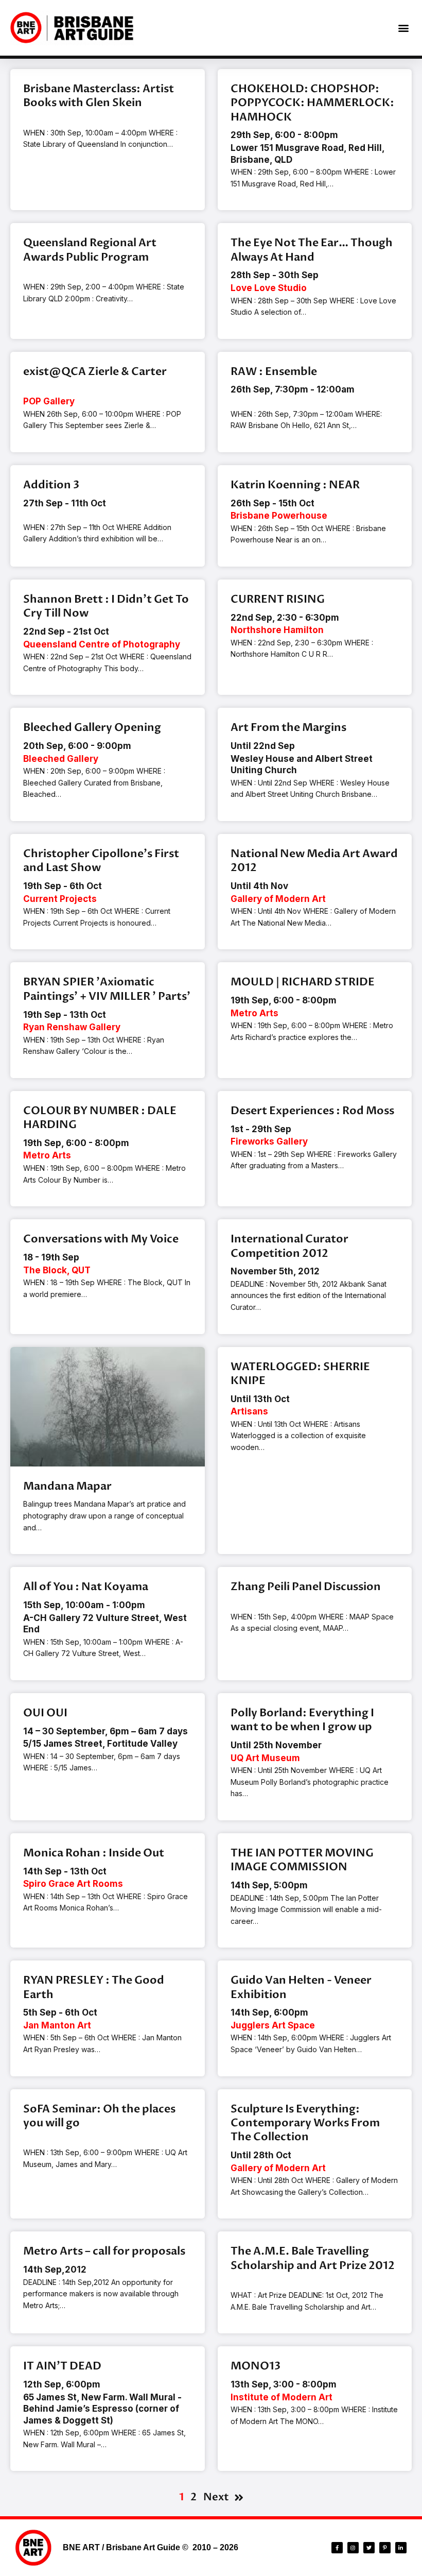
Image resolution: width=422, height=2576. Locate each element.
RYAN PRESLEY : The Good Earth (94, 1987)
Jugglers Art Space (273, 2025)
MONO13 (256, 2366)
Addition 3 (51, 485)
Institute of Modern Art (282, 2397)
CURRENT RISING (278, 599)
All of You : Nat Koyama (86, 1587)
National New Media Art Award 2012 (314, 861)
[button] (403, 28)
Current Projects (60, 899)
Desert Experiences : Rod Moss (312, 1111)
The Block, (57, 1270)
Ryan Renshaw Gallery (72, 1027)
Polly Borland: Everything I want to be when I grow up (302, 1720)
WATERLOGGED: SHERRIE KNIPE (300, 1374)
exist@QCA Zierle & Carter (95, 372)
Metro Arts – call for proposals (104, 2251)
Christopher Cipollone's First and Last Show (101, 861)
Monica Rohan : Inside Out (94, 1853)
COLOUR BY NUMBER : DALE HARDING (100, 1118)
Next (216, 2497)
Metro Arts (254, 1013)
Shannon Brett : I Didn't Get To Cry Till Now (106, 606)
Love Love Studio (269, 288)
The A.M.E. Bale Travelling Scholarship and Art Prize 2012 (313, 2258)
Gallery (49, 401)
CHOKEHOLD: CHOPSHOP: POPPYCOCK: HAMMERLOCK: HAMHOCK (312, 103)
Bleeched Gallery (61, 759)
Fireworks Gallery (269, 1141)
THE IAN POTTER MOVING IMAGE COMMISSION (302, 1860)
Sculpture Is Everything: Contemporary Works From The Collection (305, 2123)
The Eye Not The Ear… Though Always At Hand (312, 250)
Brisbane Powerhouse (279, 516)
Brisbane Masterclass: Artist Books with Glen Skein (99, 96)
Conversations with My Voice (101, 1239)
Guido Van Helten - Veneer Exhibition (301, 1987)
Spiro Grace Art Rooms (73, 1884)
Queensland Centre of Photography (102, 644)
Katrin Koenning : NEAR (295, 485)
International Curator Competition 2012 (289, 1246)
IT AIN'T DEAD (62, 2366)
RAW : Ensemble (274, 372)
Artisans (249, 1411)
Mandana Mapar (67, 1486)
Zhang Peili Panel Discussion (306, 1587)
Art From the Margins (288, 728)
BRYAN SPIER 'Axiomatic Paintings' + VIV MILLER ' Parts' (107, 989)
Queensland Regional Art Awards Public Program (90, 250)
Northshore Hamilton (277, 630)
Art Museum (265, 1758)
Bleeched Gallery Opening (92, 728)
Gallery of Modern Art (278, 899)
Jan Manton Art (57, 2025)
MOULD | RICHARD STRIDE (303, 982)
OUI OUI (45, 1713)
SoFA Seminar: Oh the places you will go (99, 2116)
